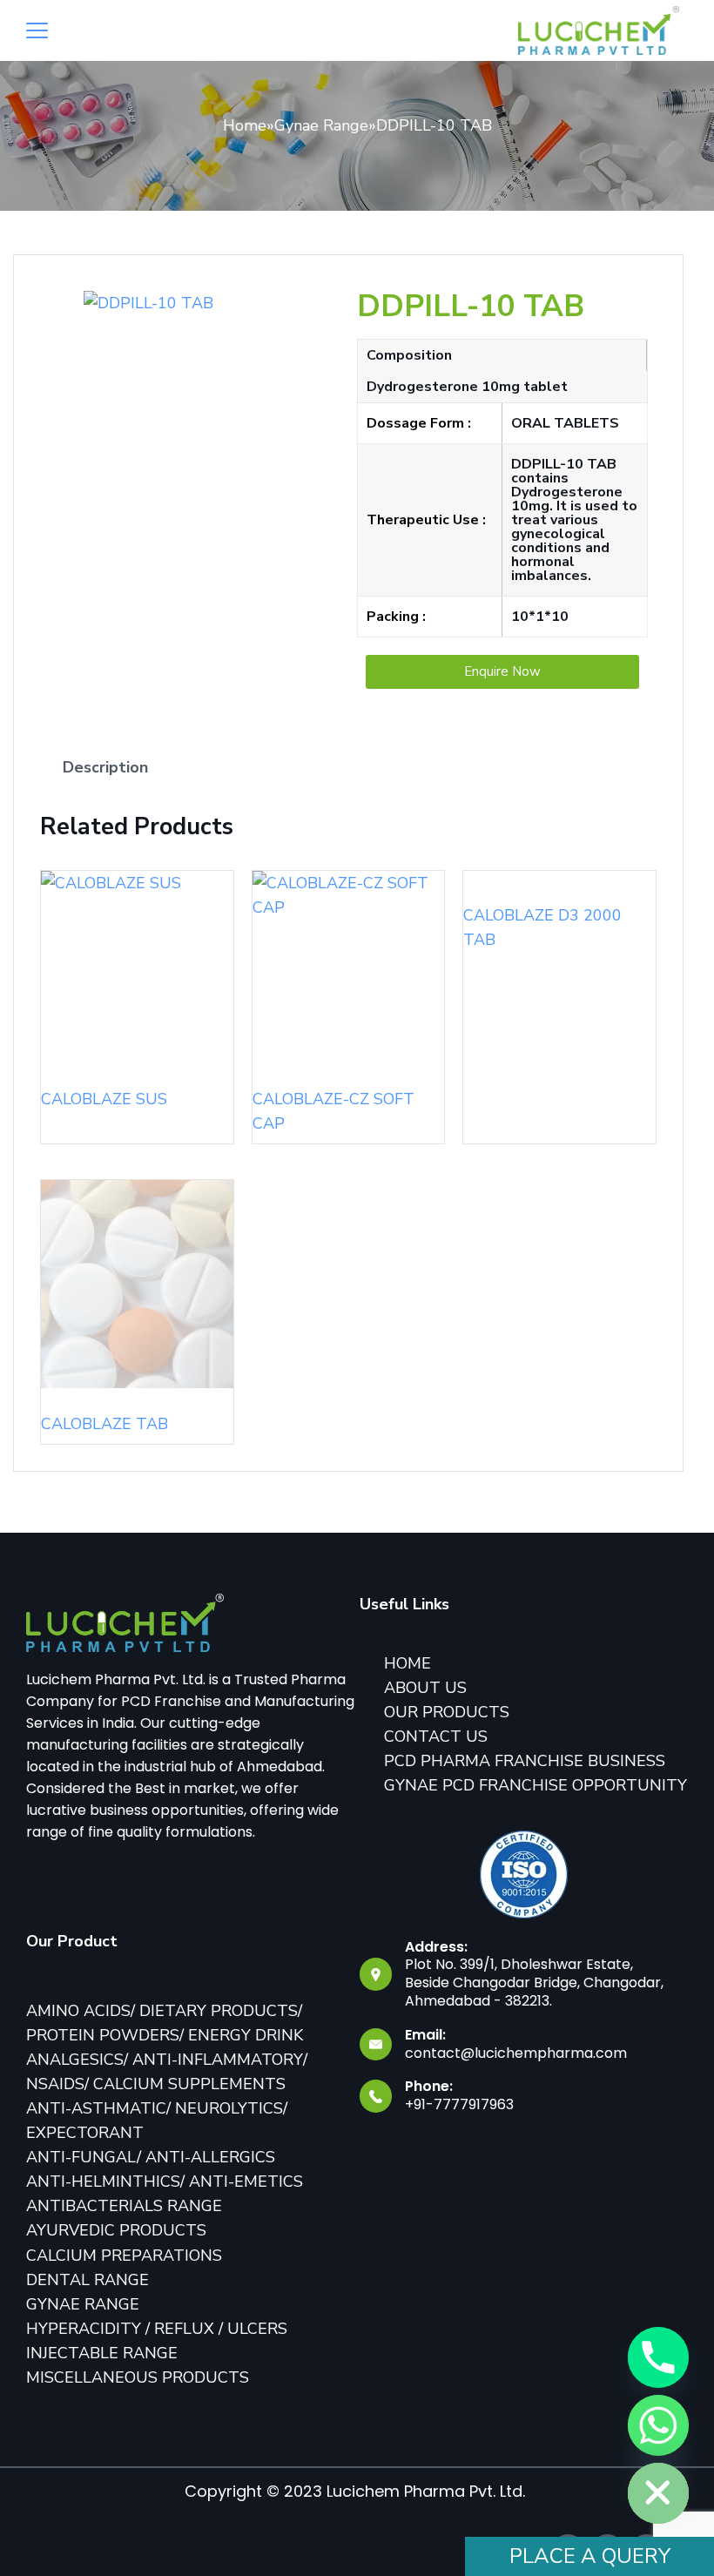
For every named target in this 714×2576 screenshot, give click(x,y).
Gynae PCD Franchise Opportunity (535, 1785)
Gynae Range (321, 125)
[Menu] (37, 30)
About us (425, 1688)
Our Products (447, 1712)
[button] (502, 672)
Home (245, 125)
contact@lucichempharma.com (516, 2053)
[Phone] (658, 2357)
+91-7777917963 (459, 2104)
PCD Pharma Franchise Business (525, 1761)
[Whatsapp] (658, 2425)
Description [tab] (105, 767)
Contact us (436, 1736)
